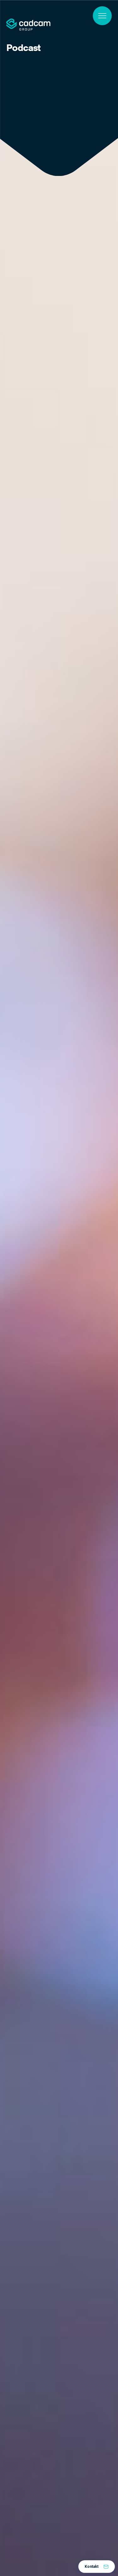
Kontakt (92, 2567)
